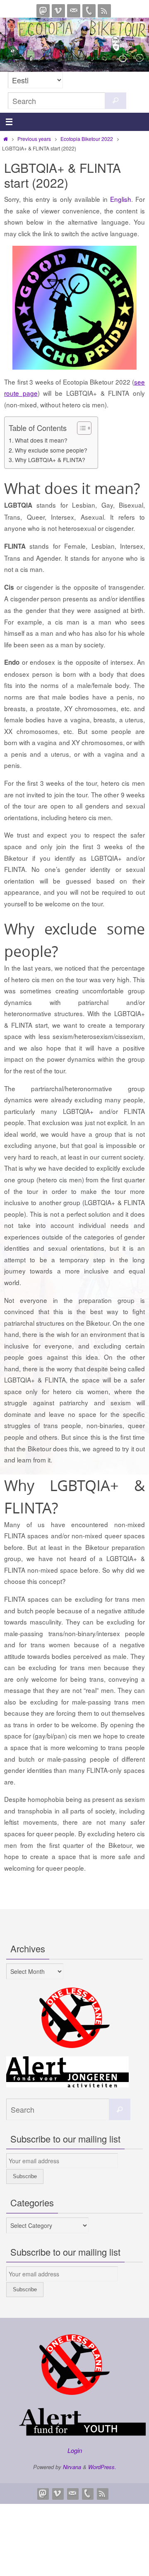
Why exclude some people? (51, 450)
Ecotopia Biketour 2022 (87, 139)
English (121, 199)
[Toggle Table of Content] (80, 428)
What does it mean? (41, 440)
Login (75, 2450)
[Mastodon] (43, 11)
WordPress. (102, 2467)
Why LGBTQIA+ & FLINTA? (50, 460)
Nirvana (72, 2467)
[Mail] (74, 11)
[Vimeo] (58, 11)
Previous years (34, 139)
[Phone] (89, 11)
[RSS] (104, 11)
